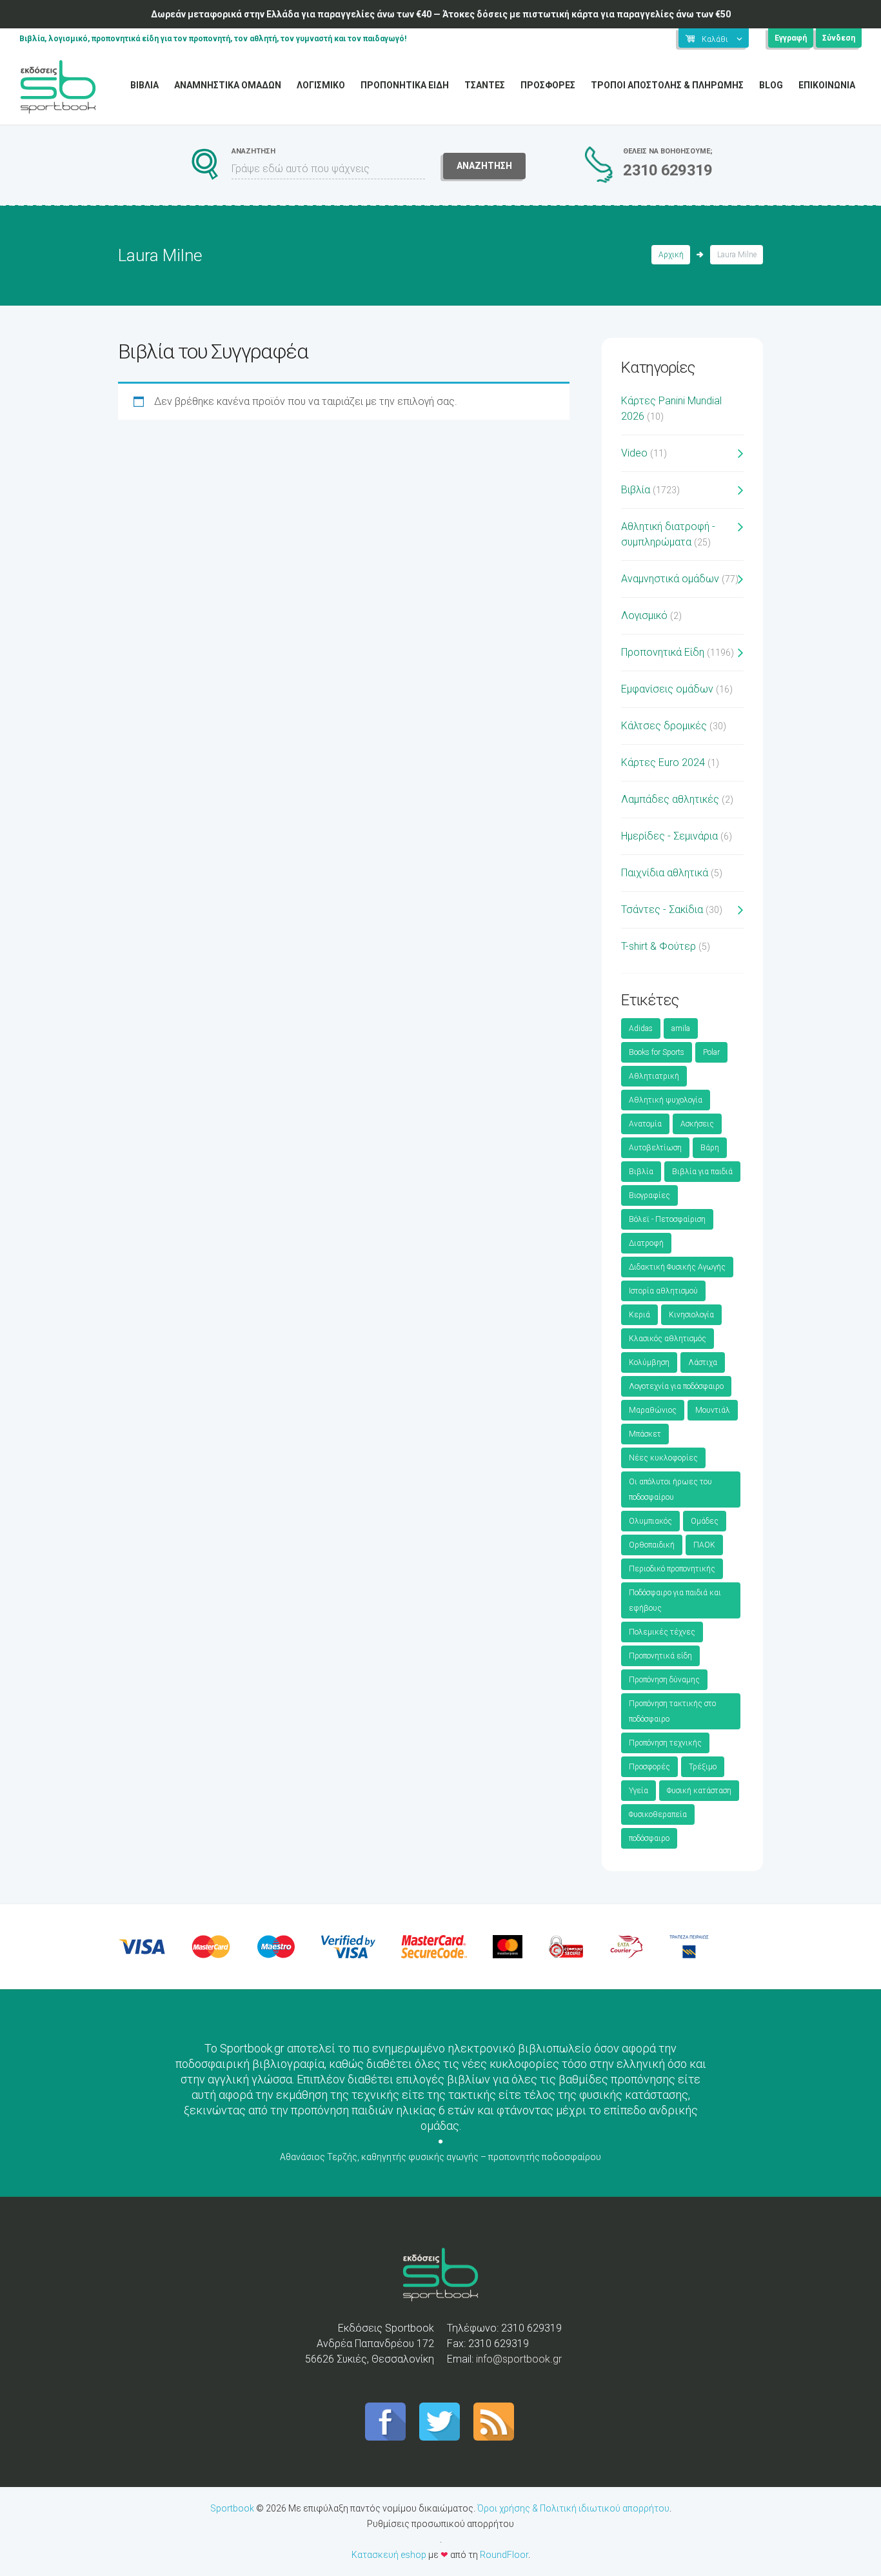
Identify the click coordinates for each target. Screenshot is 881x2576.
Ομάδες (705, 1521)
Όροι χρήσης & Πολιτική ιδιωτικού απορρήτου (573, 2508)
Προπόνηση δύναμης (664, 1680)
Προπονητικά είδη (660, 1656)
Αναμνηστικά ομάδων (670, 579)
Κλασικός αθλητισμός (668, 1339)
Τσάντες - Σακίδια (662, 909)
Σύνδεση (839, 38)
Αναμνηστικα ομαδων (228, 85)
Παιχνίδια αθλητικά (665, 873)
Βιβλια (144, 85)
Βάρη (710, 1148)
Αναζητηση (484, 166)
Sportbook (232, 2508)
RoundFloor (504, 2555)
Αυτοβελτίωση (655, 1148)
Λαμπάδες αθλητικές (670, 799)
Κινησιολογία (691, 1315)
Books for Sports (657, 1052)
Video (634, 453)
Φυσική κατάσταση (699, 1791)
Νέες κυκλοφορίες (663, 1458)
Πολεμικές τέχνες (662, 1632)
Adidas (641, 1028)
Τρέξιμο (703, 1767)
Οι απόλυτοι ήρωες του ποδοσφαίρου (670, 1490)
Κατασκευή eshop (389, 2555)
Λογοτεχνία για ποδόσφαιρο (676, 1386)
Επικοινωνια (827, 85)
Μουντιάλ (713, 1410)
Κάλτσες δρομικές (664, 726)
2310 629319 (668, 170)
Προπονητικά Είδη (663, 652)
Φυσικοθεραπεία (658, 1814)
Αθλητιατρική (654, 1076)
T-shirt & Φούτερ (658, 946)
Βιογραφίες (649, 1195)
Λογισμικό (644, 615)
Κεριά (639, 1315)
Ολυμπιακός (650, 1521)
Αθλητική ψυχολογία (666, 1100)
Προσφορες (548, 85)
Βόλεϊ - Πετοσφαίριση (667, 1219)
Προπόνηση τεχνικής (665, 1743)
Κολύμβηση (649, 1362)
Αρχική (671, 255)
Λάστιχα (703, 1362)
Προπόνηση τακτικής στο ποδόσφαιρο (672, 1711)
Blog (771, 85)
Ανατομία (645, 1124)
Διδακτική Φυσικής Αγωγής (677, 1267)
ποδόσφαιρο (649, 1838)
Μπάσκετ (645, 1434)
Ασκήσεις (697, 1124)
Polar (711, 1052)
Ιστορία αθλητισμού (663, 1291)
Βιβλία (636, 490)
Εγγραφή (791, 38)
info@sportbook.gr (519, 2359)
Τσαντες (485, 85)
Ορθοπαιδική (652, 1545)
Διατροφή (646, 1243)
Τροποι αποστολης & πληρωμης (667, 85)
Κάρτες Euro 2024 (663, 762)
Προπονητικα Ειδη (405, 85)
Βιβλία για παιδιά (702, 1172)
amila (681, 1028)
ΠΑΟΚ (704, 1545)
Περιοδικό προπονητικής (672, 1569)
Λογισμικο (321, 85)
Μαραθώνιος (653, 1410)
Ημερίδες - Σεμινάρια (669, 836)
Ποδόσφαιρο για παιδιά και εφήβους (675, 1600)
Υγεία (638, 1791)
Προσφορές (649, 1767)
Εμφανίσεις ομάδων (667, 689)
